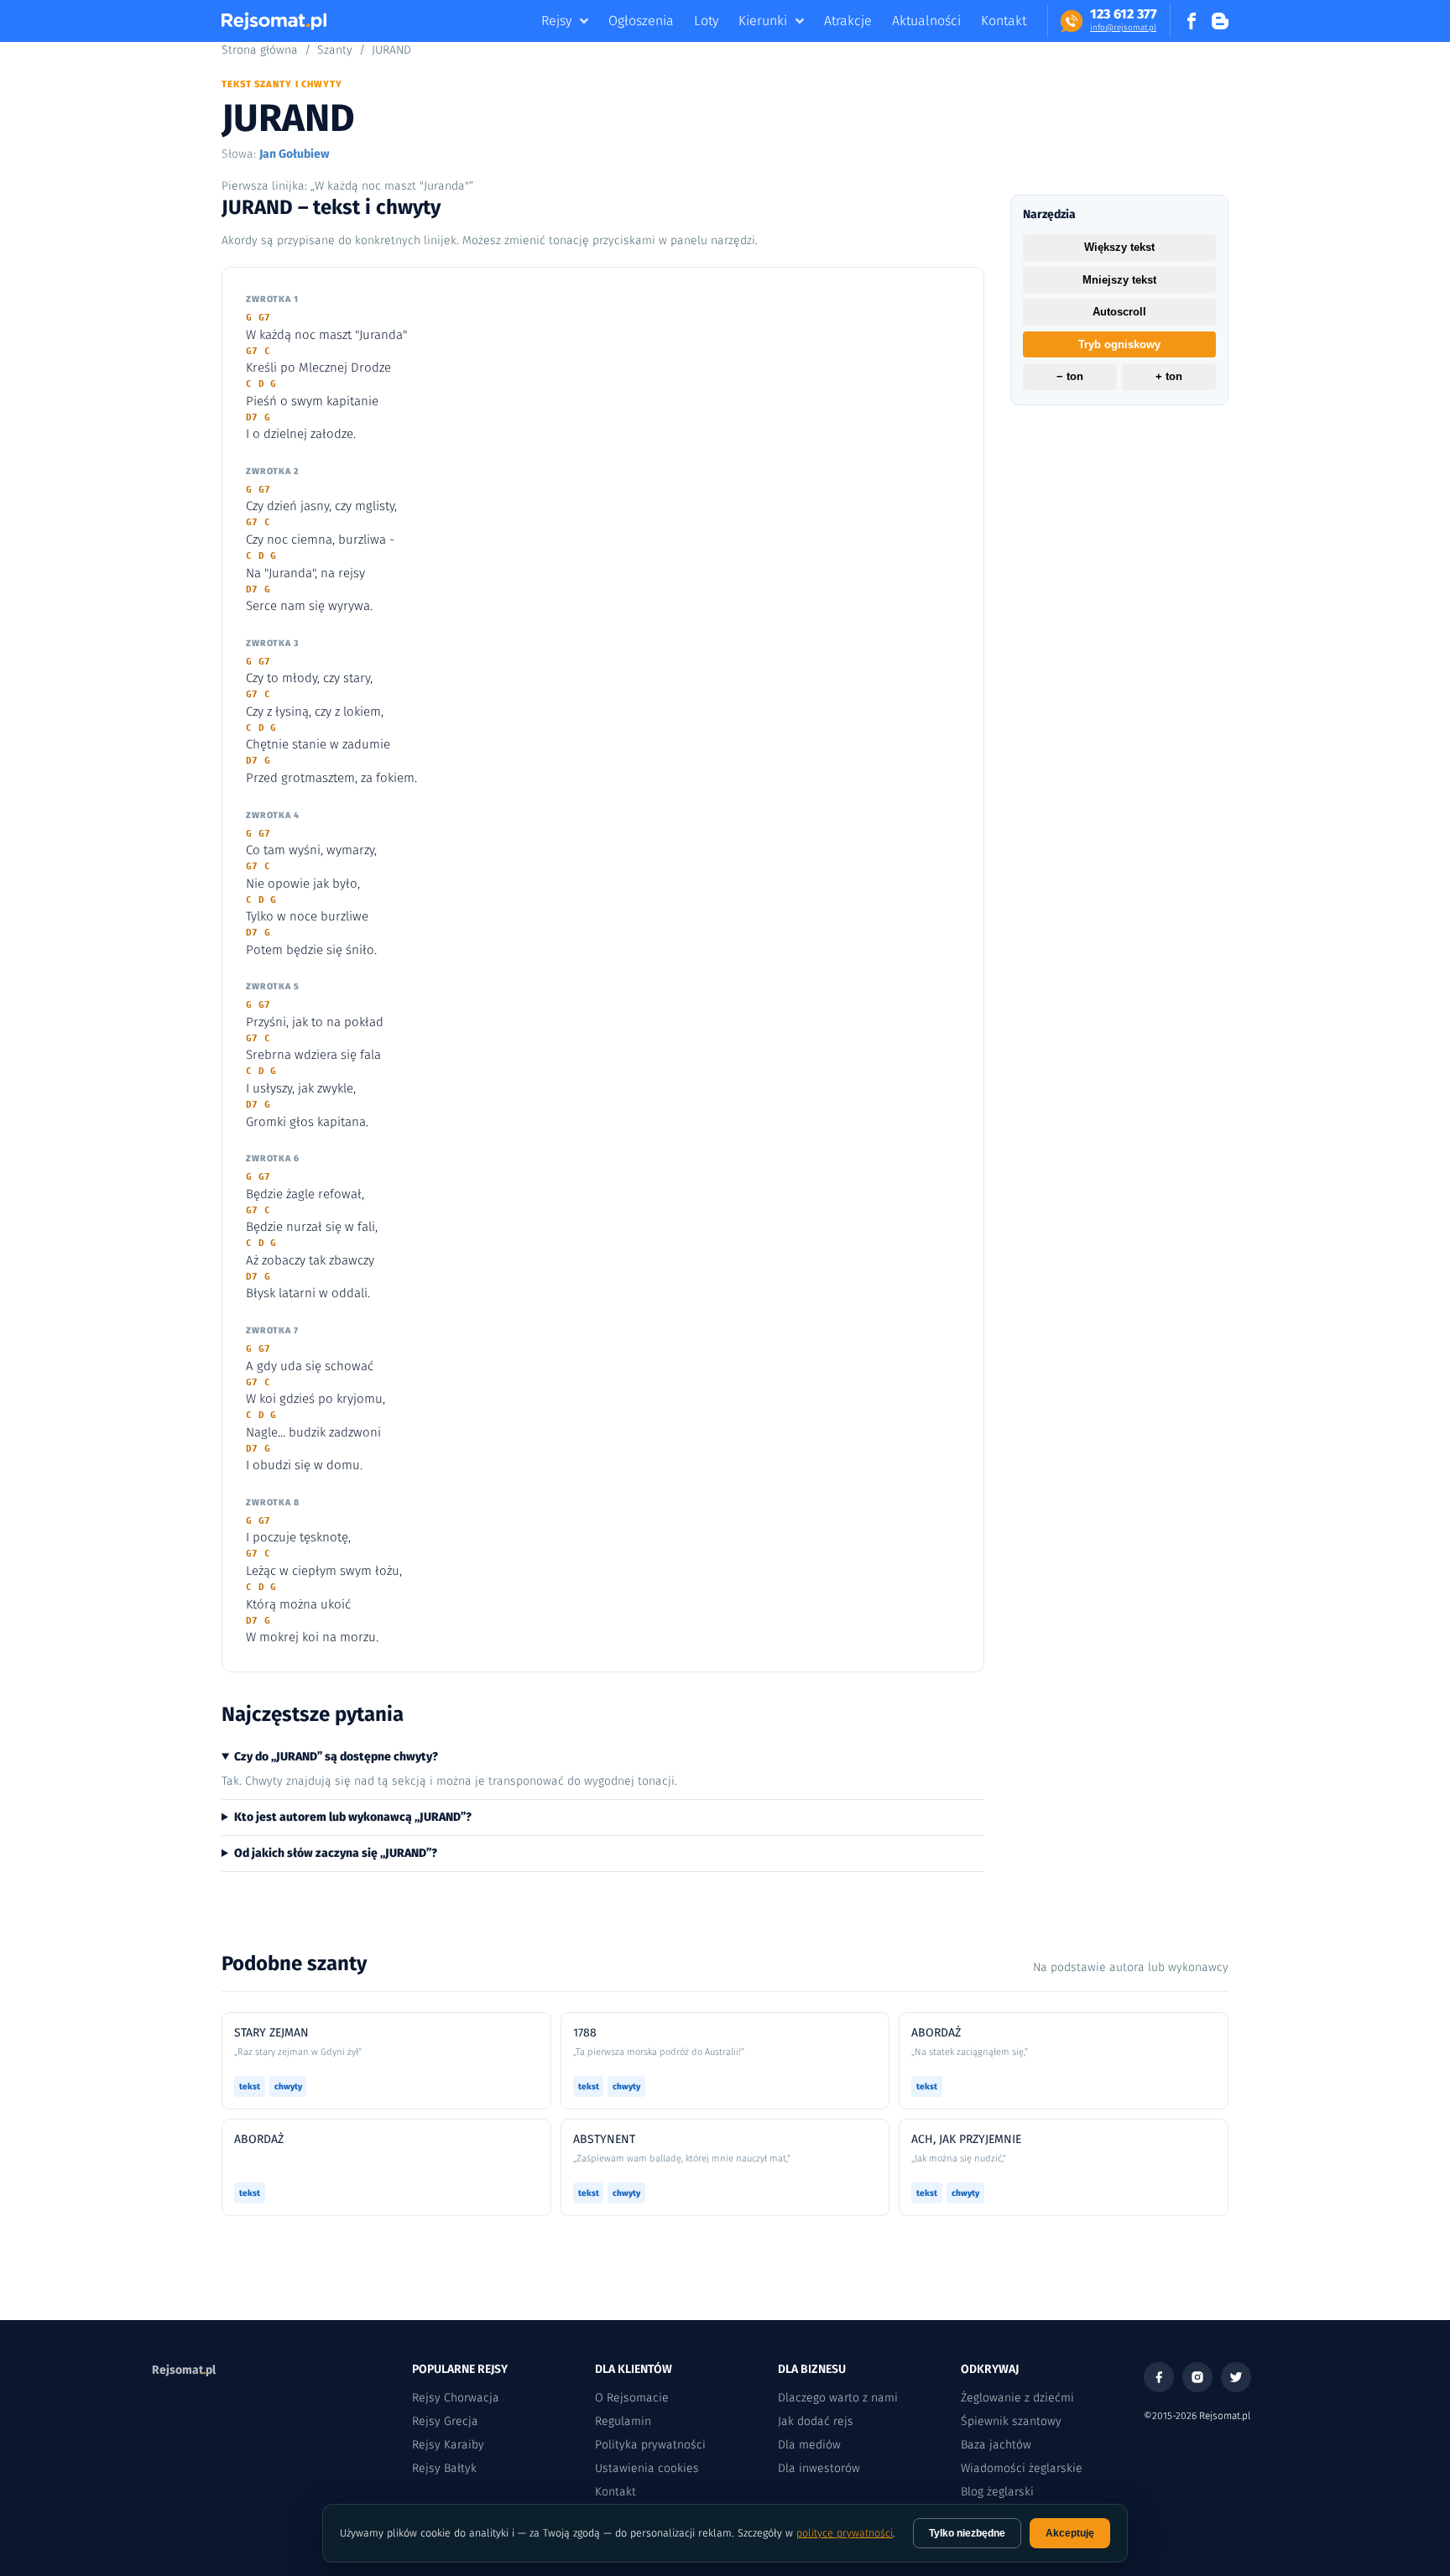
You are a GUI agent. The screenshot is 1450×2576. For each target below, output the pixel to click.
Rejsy (556, 21)
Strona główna (260, 50)
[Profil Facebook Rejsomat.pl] (1192, 21)
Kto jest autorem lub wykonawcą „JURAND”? (353, 1817)
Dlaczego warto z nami (838, 2398)
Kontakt (1004, 21)
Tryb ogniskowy (1119, 344)
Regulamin (623, 2421)
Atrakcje (848, 21)
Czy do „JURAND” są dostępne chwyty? (336, 1757)
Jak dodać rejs (816, 2421)
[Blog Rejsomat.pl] (1220, 21)
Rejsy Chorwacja (456, 2398)
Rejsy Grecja (445, 2421)
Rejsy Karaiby (448, 2445)
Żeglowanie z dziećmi (1017, 2398)
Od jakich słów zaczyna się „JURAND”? (336, 1853)
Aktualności (926, 21)
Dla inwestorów (819, 2468)
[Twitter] (1236, 2377)
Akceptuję (1070, 2533)
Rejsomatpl (184, 2370)
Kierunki (763, 21)
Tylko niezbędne (967, 2533)
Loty (706, 21)
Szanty (335, 50)
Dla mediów (809, 2445)
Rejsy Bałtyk (444, 2468)
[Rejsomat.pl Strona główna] (274, 21)
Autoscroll (1119, 312)
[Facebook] (1159, 2377)
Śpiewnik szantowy (1011, 2421)
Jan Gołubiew (294, 154)
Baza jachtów (996, 2445)
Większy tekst (1119, 247)
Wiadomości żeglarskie (1022, 2468)
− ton (1070, 377)
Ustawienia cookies (647, 2468)
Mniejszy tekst (1119, 280)
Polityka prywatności (650, 2445)
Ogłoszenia (641, 21)
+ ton (1169, 377)
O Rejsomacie (632, 2398)
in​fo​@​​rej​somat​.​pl (1123, 28)
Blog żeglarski (997, 2492)
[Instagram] (1197, 2377)
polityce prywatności (845, 2533)
